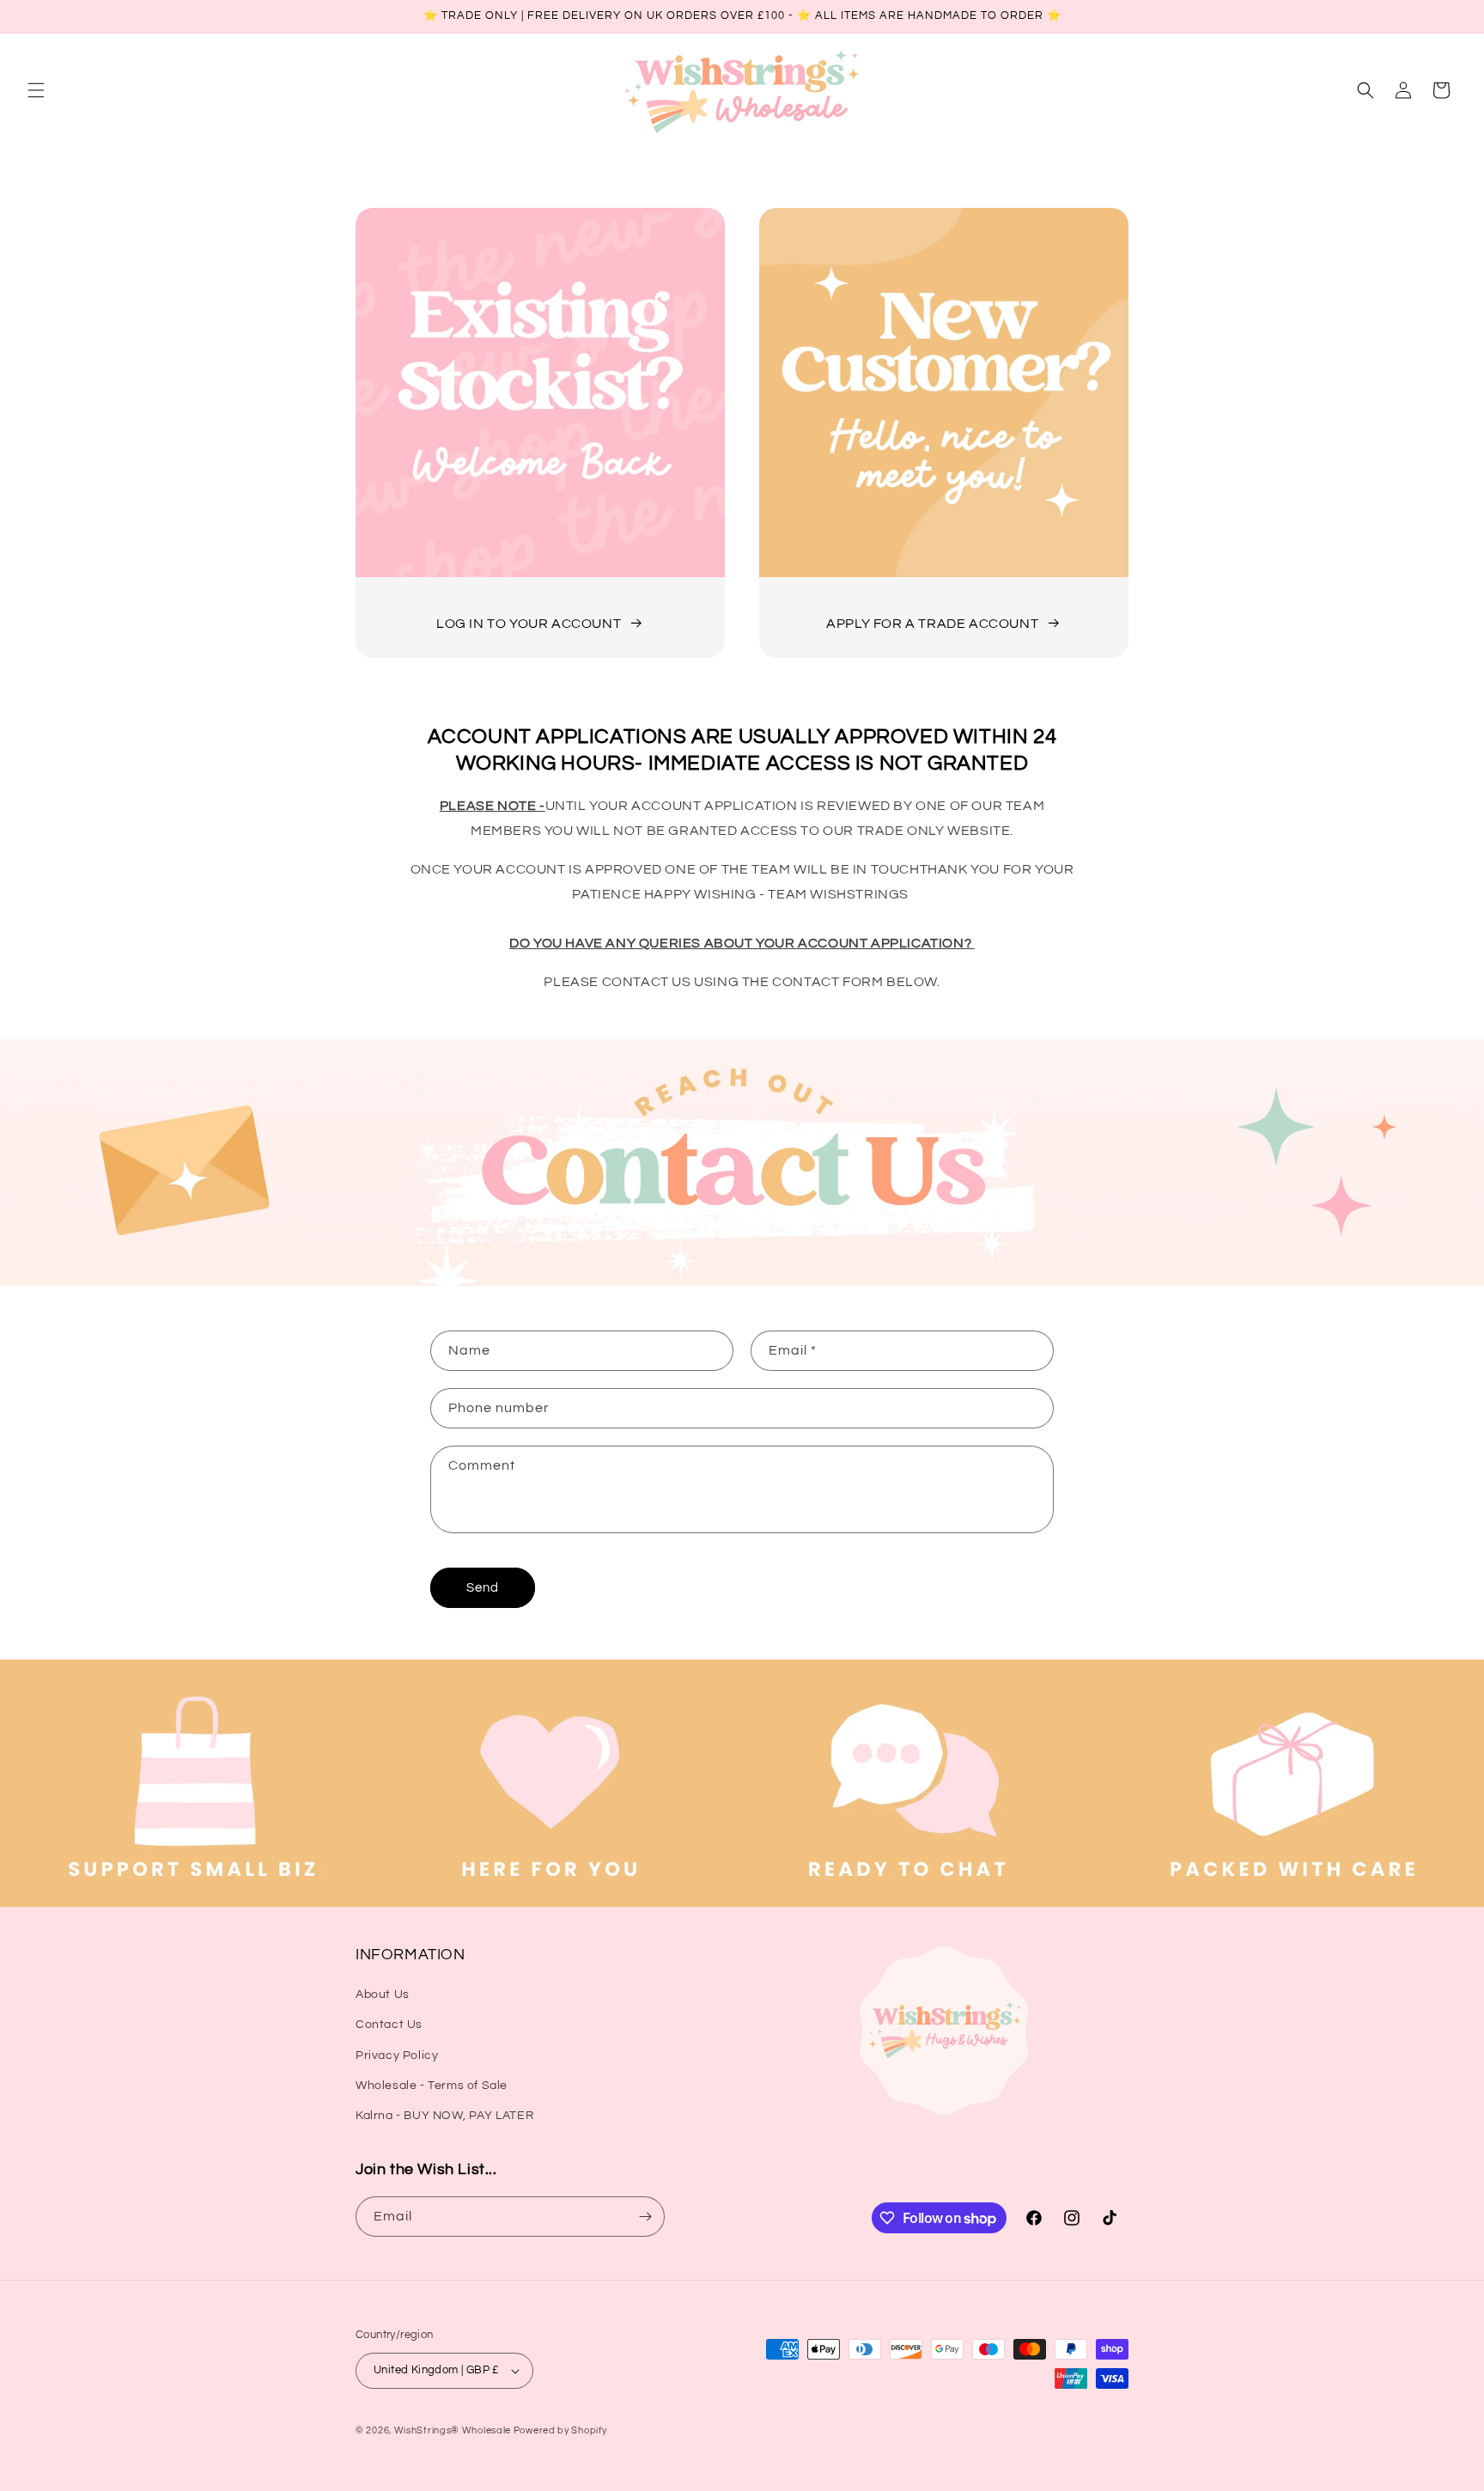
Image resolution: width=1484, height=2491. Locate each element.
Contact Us (389, 2025)
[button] (36, 90)
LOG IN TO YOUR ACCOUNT (529, 624)
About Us (383, 1995)
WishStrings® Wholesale (454, 2430)
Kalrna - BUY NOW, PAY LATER (444, 2116)
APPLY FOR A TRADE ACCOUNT (932, 624)
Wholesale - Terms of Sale (432, 2086)
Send (483, 1588)
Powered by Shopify (560, 2430)
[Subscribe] (645, 2217)
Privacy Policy (397, 2056)
